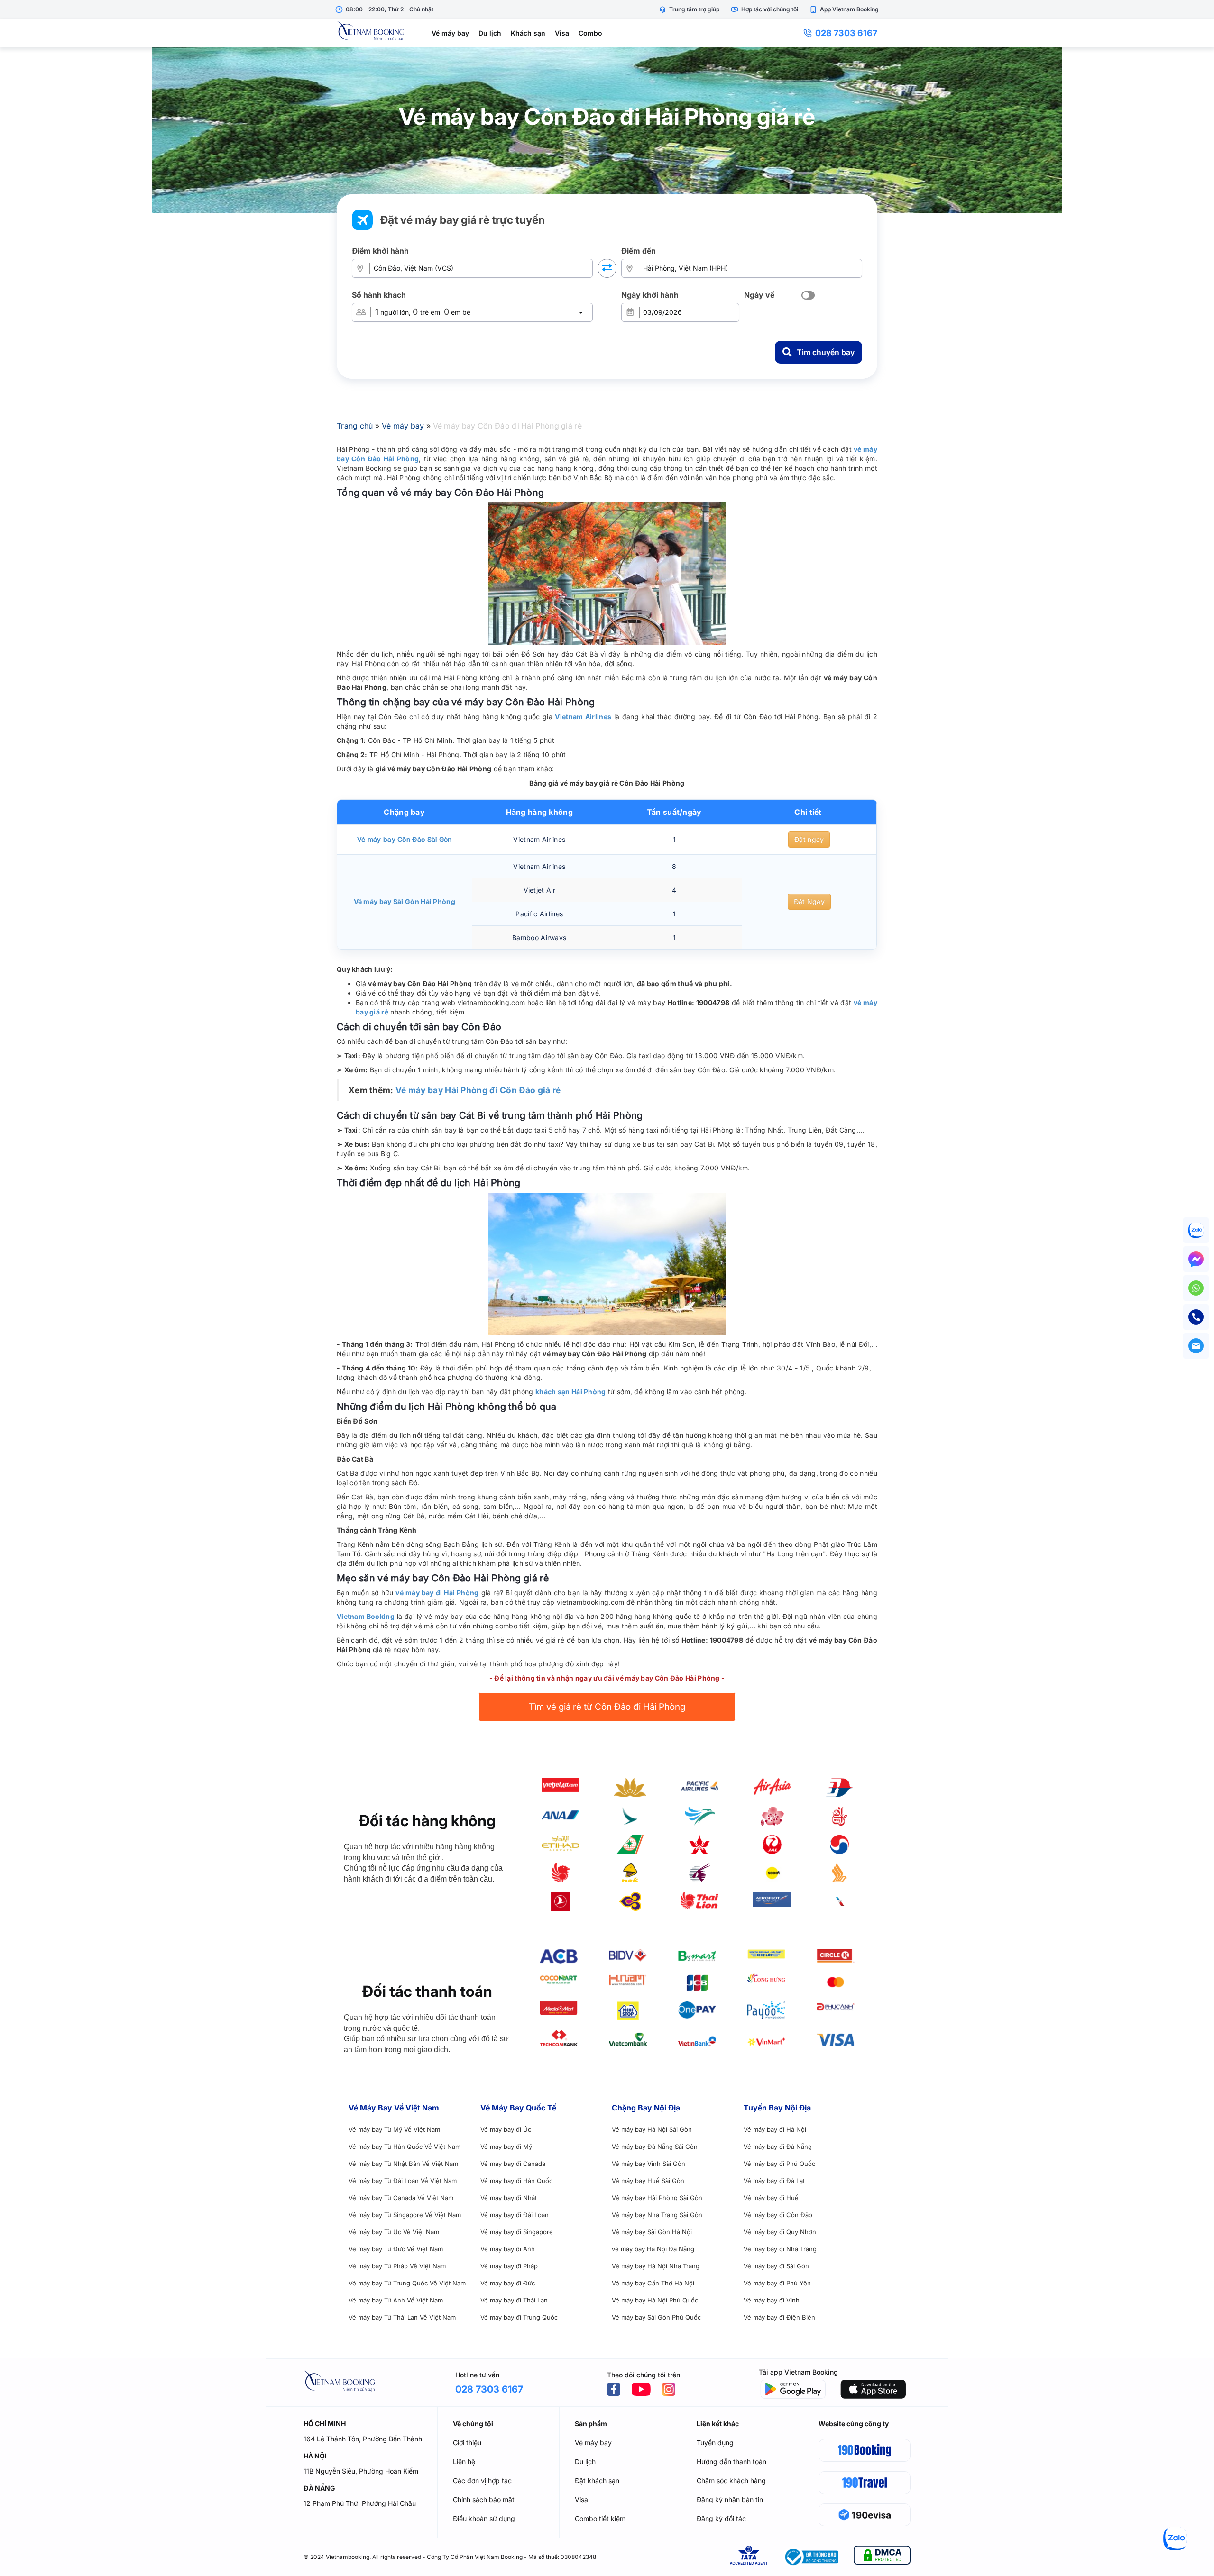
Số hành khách (379, 295)
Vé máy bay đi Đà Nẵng (778, 2147)
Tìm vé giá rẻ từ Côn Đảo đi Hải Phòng (607, 1707)
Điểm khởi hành (380, 251)
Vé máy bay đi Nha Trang (780, 2249)
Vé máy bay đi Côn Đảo (778, 2215)
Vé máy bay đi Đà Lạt (774, 2181)
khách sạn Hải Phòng (571, 1392)
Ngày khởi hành (650, 295)
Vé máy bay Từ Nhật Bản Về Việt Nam (403, 2164)
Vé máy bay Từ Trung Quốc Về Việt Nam (407, 2283)
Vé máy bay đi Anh (508, 2249)
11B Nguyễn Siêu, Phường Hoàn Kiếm (361, 2471)
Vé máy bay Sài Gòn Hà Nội (652, 2232)
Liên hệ (464, 2462)
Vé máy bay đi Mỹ (506, 2147)
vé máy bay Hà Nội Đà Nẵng (653, 2249)
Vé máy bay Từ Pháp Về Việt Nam (397, 2266)
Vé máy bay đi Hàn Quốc (516, 2181)
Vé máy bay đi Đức (508, 2283)
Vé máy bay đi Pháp (509, 2266)
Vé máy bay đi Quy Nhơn (780, 2232)
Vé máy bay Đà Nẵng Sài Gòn (655, 2147)
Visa (562, 33)
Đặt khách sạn (597, 2480)
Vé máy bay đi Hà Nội (775, 2129)
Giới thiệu (467, 2443)
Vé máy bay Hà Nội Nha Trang (656, 2266)
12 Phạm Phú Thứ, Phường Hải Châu (360, 2503)
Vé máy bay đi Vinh (772, 2300)
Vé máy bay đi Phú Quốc (779, 2164)
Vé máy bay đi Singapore (517, 2232)
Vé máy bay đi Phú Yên (777, 2283)
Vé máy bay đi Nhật (509, 2198)
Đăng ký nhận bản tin (730, 2499)
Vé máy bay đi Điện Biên (779, 2317)
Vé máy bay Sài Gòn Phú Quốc (656, 2317)
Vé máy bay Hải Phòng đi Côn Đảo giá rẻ (478, 1090)
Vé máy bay (450, 33)
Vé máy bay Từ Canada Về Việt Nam (401, 2198)
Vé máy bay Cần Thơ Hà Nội (653, 2283)
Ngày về (759, 295)
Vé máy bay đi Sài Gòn (776, 2266)
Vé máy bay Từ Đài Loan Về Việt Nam (403, 2181)
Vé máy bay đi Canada (513, 2164)
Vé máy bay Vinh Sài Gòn (648, 2164)
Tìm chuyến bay (826, 352)
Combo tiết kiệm (600, 2518)
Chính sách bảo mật (484, 2499)
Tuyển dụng (715, 2443)
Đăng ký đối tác (721, 2518)
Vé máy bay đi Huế (771, 2198)
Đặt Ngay (809, 901)
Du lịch (490, 33)
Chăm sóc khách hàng (731, 2480)
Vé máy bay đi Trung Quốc (519, 2317)
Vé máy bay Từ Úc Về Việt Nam (394, 2232)
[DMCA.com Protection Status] (882, 2557)
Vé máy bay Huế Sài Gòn (648, 2181)
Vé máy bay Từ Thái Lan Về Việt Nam (402, 2317)
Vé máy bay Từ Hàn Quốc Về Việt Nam (405, 2147)
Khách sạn (528, 33)
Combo (590, 33)
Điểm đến (639, 251)
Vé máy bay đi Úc (506, 2129)
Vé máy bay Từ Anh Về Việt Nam (396, 2300)
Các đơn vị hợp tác (482, 2480)
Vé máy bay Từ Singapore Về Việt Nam (405, 2215)
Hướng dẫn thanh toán (731, 2462)
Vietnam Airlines (583, 717)
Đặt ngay (809, 839)
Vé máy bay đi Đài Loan (515, 2215)
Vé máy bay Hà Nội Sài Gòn (652, 2129)
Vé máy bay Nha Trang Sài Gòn (657, 2215)
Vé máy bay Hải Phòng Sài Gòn (657, 2198)
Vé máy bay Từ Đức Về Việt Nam (396, 2249)
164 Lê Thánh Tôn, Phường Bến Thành (363, 2439)
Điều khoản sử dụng (484, 2518)
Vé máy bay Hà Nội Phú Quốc (655, 2300)
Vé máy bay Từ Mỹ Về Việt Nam (394, 2129)
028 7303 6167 (846, 33)
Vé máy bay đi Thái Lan (514, 2300)
